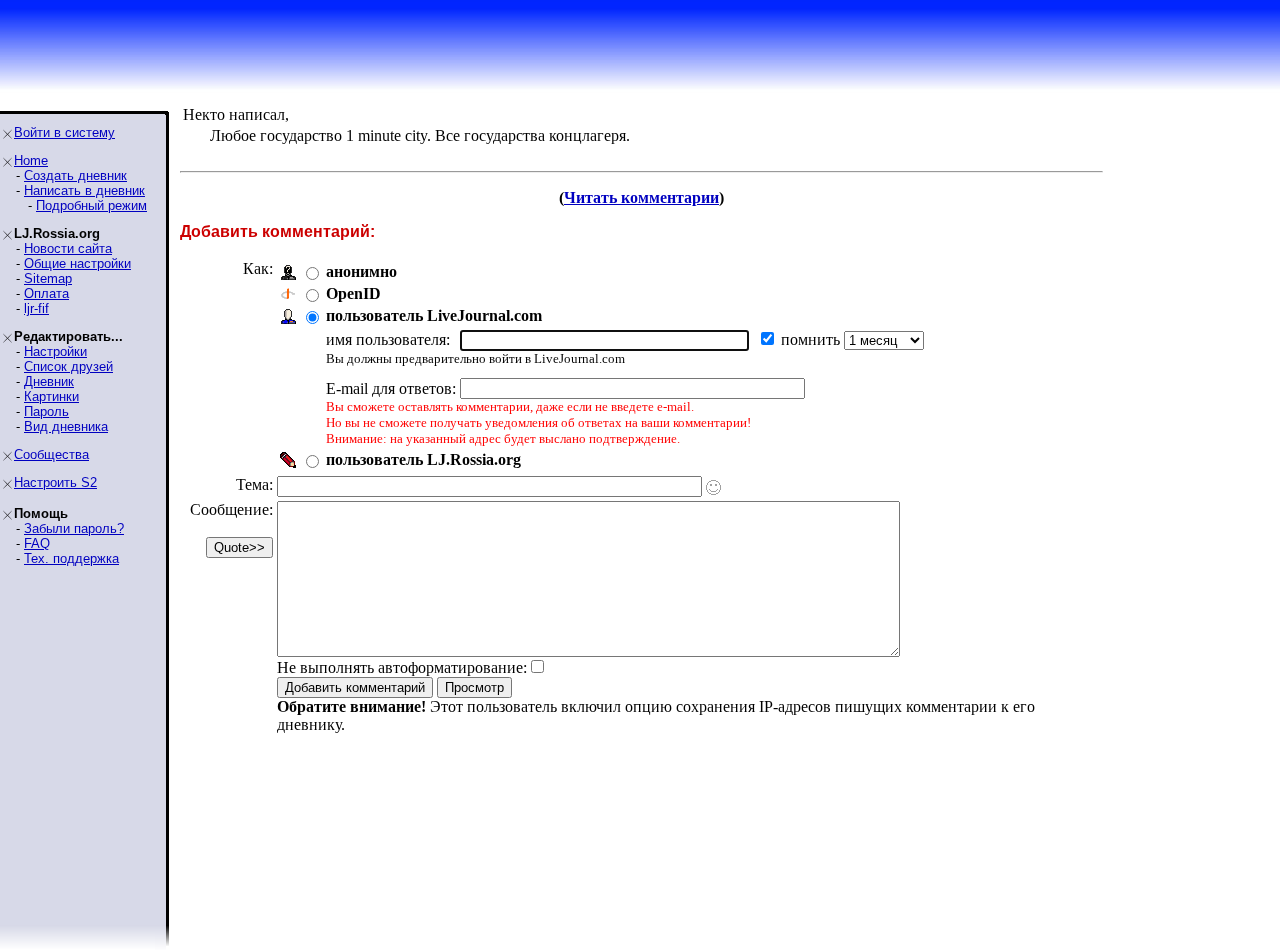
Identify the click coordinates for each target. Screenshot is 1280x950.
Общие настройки (77, 263)
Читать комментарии (641, 197)
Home (31, 160)
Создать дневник (75, 175)
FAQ (37, 543)
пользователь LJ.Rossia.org (423, 459)
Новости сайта (68, 248)
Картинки (51, 396)
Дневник (49, 381)
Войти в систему (64, 132)
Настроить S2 (55, 482)
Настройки (55, 351)
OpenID (353, 293)
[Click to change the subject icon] (713, 487)
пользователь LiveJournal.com (434, 315)
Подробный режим (91, 205)
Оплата (46, 293)
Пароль (46, 411)
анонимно (361, 271)
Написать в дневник (84, 190)
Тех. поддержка (71, 558)
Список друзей (68, 366)
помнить (812, 339)
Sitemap (48, 278)
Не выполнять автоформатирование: (402, 667)
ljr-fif (36, 308)
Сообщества (51, 454)
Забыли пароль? (74, 528)
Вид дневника (66, 426)
